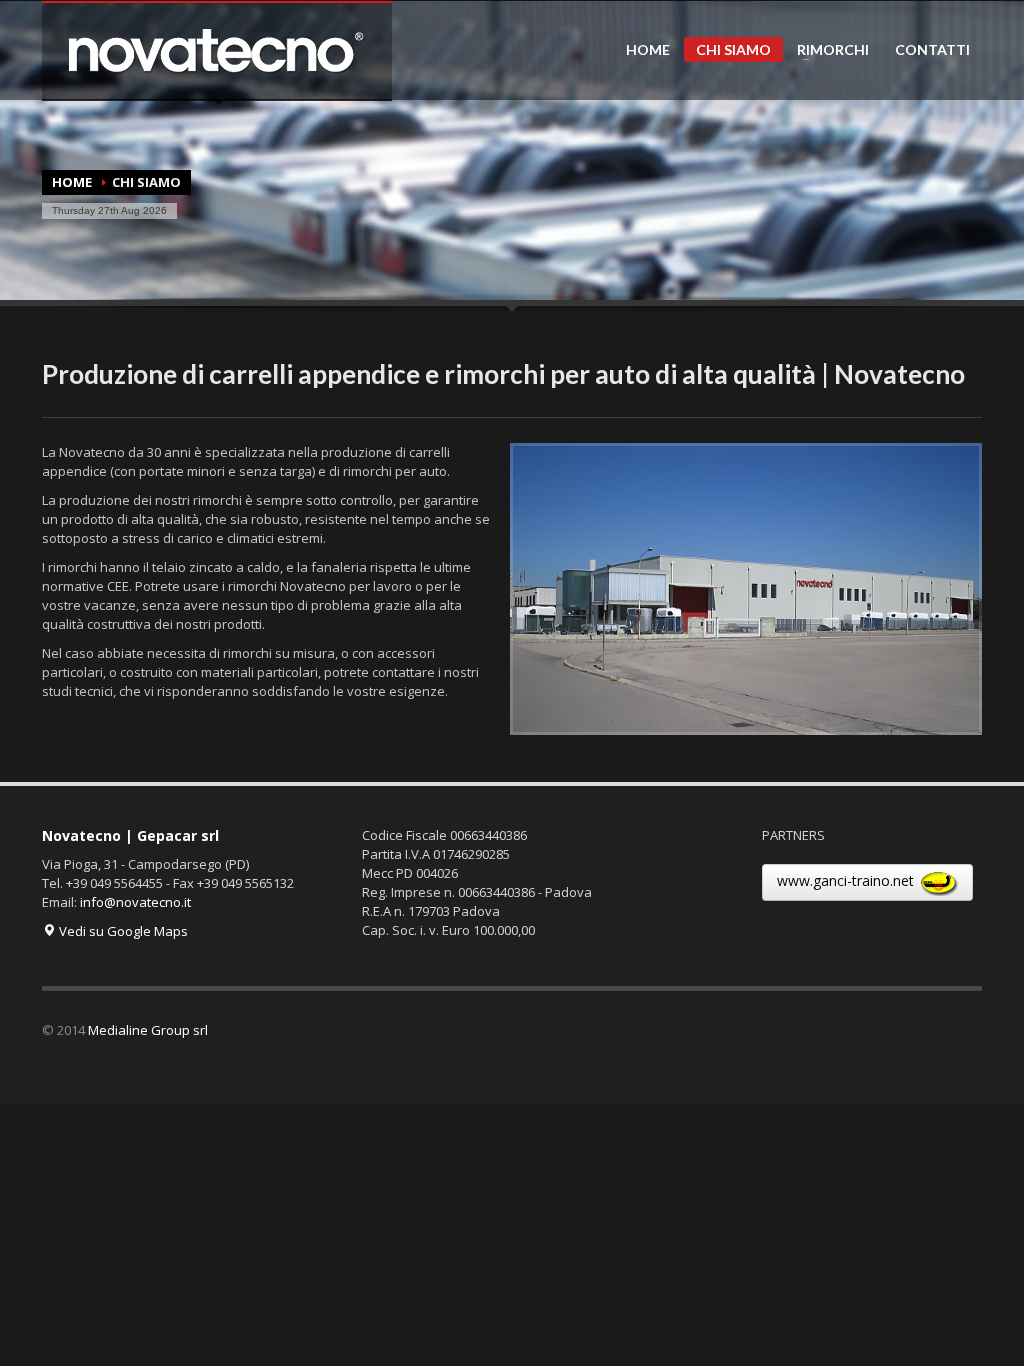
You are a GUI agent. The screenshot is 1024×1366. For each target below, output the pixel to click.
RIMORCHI (827, 50)
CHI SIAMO (733, 49)
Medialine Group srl (148, 1030)
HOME (648, 50)
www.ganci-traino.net (847, 880)
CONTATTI (932, 50)
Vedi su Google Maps (122, 931)
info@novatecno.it (135, 902)
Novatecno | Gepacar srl (130, 835)
